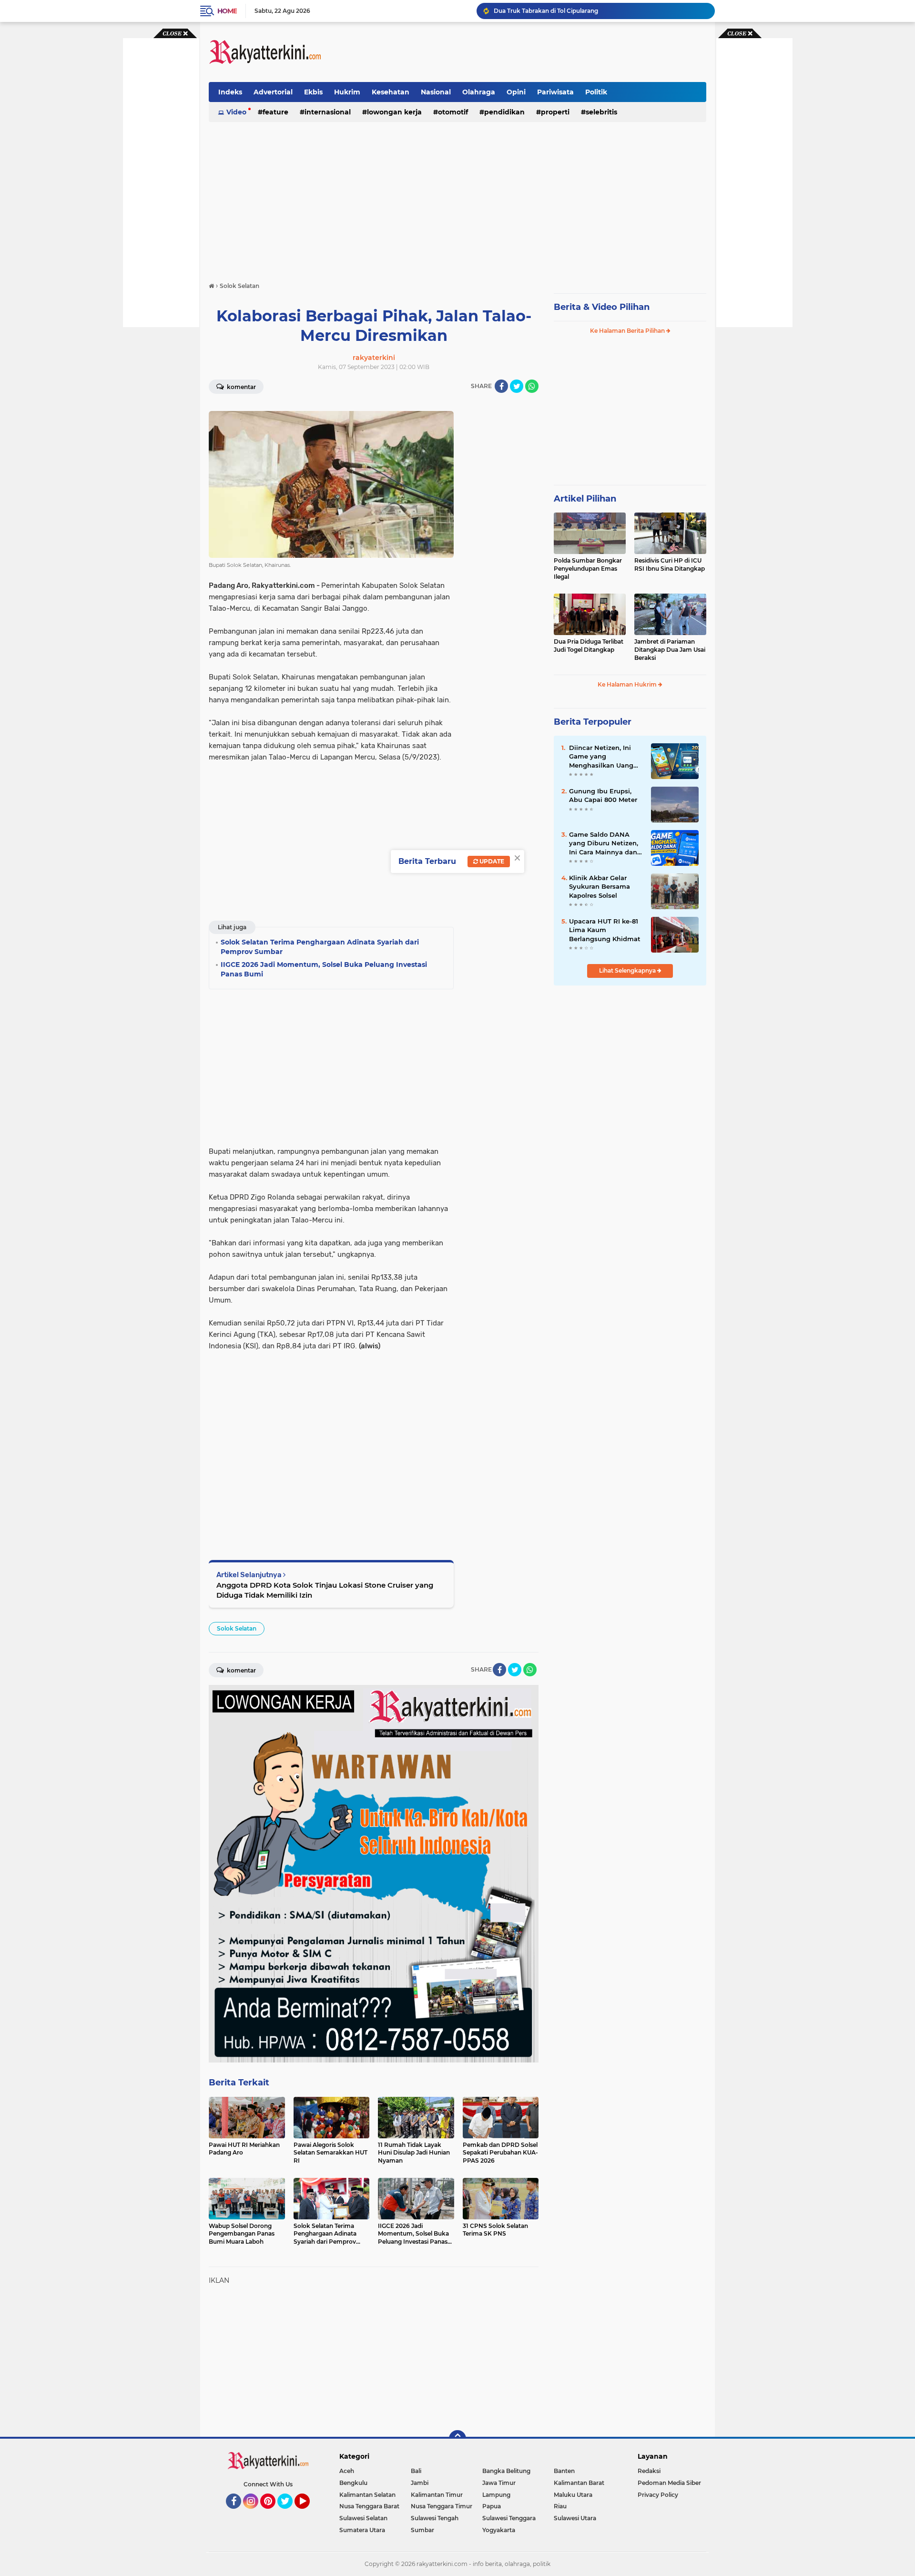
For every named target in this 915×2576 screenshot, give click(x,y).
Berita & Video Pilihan (602, 307)
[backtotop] (457, 2439)
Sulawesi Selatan (363, 2518)
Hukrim (347, 92)
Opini (516, 92)
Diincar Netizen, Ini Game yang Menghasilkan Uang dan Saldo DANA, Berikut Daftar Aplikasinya (601, 757)
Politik (596, 92)
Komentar (241, 387)
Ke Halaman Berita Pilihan (628, 331)
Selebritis (601, 112)
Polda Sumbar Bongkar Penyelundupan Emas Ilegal (588, 569)
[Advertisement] (533, 52)
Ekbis (313, 92)
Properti (555, 112)
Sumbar (422, 2530)
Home (227, 11)
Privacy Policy (658, 2495)
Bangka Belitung (506, 2471)
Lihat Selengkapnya (628, 970)
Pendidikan (504, 112)
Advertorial (273, 92)
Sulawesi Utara (575, 2518)
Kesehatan (391, 92)
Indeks (230, 92)
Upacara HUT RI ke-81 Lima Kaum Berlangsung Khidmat (605, 930)
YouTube (309, 2513)
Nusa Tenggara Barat (369, 2506)
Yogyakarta (499, 2530)
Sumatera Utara (362, 2530)
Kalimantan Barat (579, 2483)
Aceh (347, 2471)
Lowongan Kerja (394, 112)
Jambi (420, 2483)
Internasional (328, 112)
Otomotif (453, 112)
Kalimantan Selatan (367, 2495)
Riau (560, 2506)
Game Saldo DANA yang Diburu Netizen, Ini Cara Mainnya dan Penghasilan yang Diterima (604, 843)
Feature (275, 112)
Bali (416, 2471)
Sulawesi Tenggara (509, 2518)
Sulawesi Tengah (435, 2518)
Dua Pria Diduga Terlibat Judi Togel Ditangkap (589, 646)
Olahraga (479, 92)
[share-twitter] (517, 386)
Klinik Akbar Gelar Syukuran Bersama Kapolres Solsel (600, 886)
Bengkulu (353, 2483)
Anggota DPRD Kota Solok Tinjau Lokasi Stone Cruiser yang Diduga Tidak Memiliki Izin (325, 1590)
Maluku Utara (573, 2495)
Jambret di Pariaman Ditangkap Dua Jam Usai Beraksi (670, 650)
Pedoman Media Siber (669, 2483)
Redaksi (649, 2471)
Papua (492, 2506)
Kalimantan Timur (437, 2495)
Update (491, 861)
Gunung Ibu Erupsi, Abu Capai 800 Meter (603, 795)
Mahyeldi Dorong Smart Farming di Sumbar (557, 11)
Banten (564, 2471)
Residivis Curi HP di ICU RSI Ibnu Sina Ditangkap (670, 564)
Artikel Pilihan (585, 499)
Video (236, 112)
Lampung (496, 2495)
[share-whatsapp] (532, 386)
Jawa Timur (499, 2483)
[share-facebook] (501, 386)
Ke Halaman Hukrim (628, 684)
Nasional (436, 92)
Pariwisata (555, 92)
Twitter (289, 2513)
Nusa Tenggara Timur (442, 2506)
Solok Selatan (237, 1628)
